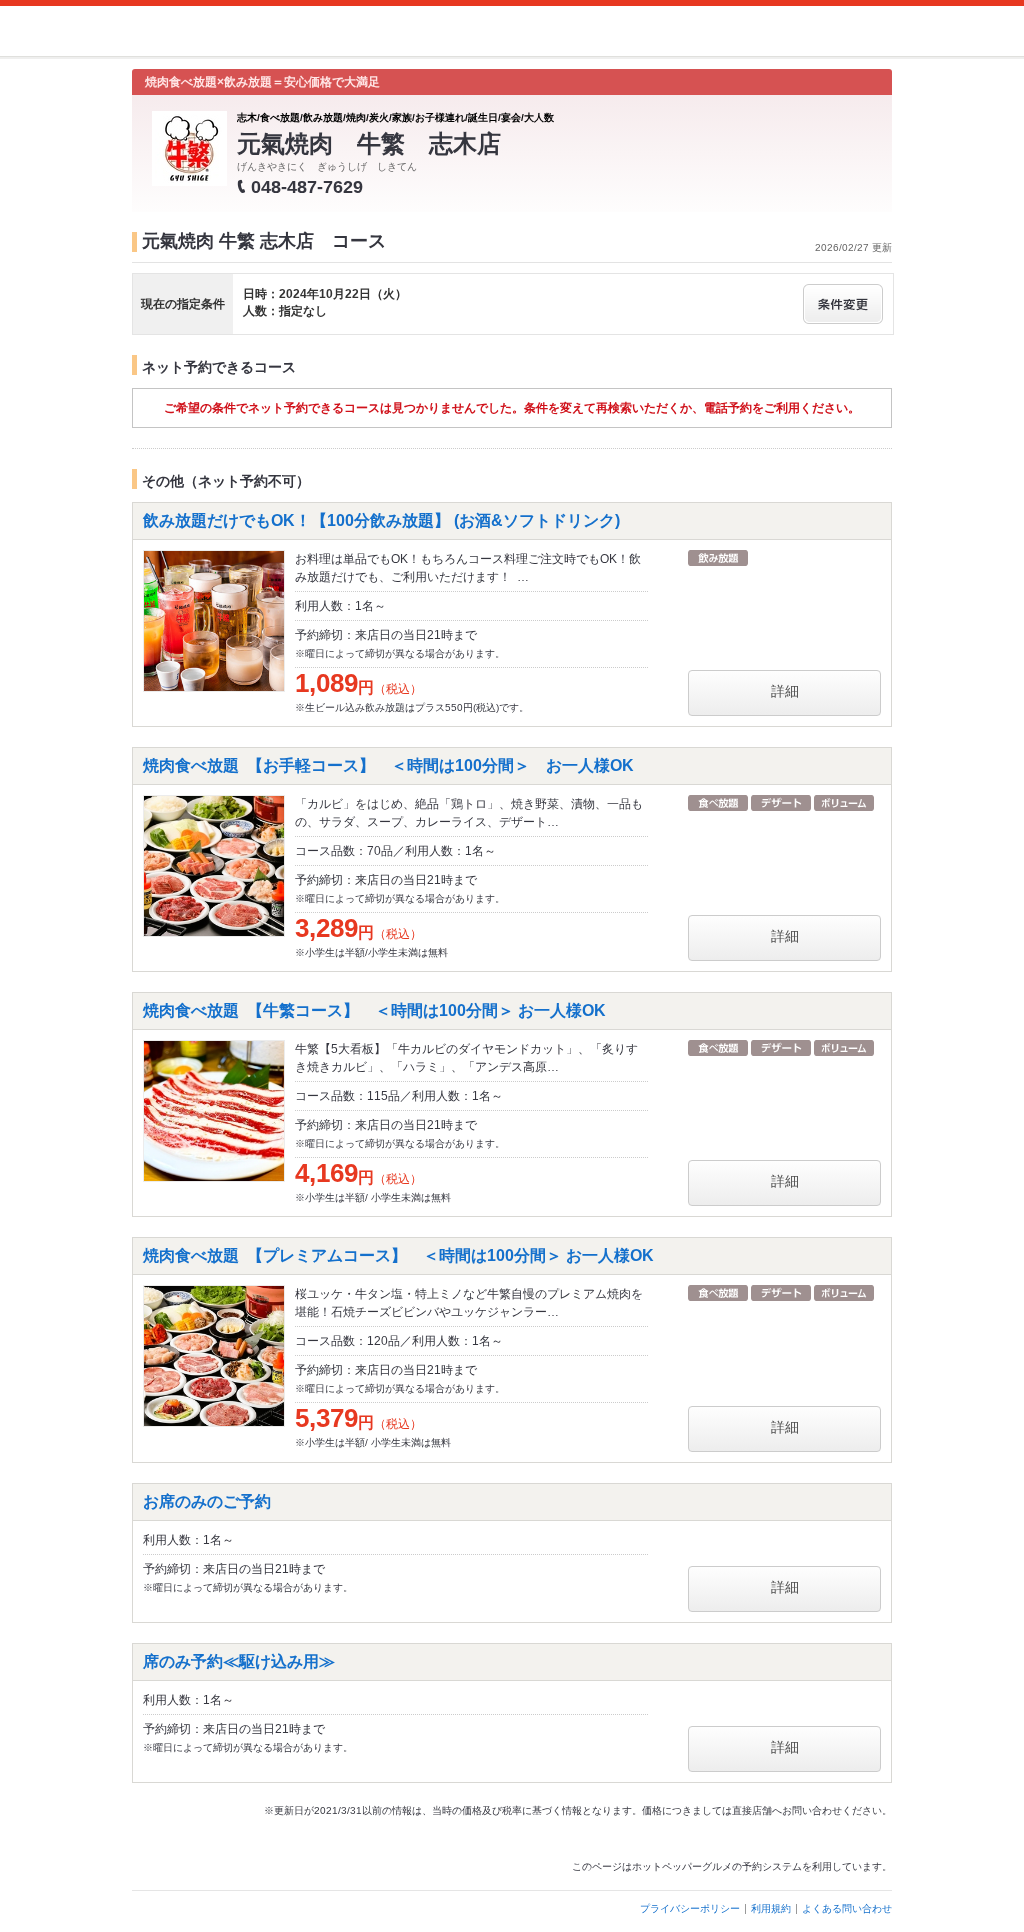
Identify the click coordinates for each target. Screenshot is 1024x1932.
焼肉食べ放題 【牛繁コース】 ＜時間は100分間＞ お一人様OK (374, 1010)
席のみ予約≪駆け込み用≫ (239, 1661)
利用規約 (771, 1908)
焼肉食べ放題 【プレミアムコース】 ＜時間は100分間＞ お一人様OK (398, 1255)
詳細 (785, 691)
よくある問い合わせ (847, 1908)
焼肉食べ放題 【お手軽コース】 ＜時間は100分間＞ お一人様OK (388, 765)
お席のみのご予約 (207, 1501)
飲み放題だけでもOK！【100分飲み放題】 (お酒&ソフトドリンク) (389, 520)
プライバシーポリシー (690, 1908)
